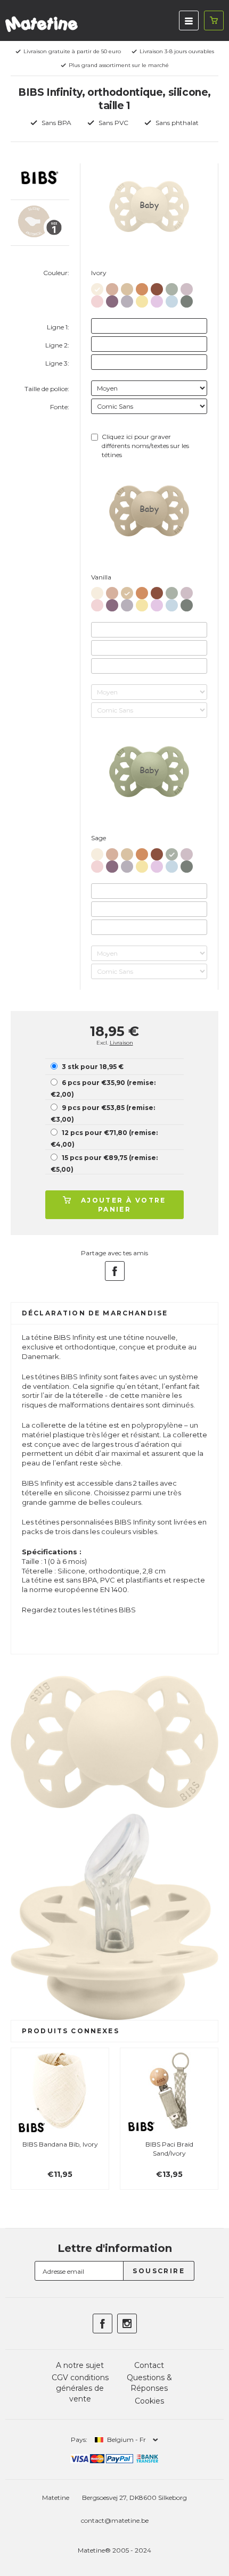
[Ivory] (97, 287)
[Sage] (172, 287)
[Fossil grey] (127, 299)
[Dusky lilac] (187, 287)
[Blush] (112, 287)
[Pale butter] (142, 299)
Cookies (149, 2401)
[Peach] (142, 287)
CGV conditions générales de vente (80, 2388)
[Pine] (187, 299)
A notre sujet (80, 2365)
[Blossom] (97, 299)
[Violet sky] (157, 299)
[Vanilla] (127, 287)
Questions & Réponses (149, 2383)
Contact (149, 2365)
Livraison (121, 1043)
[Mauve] (112, 299)
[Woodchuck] (157, 287)
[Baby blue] (172, 299)
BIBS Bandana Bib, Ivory (60, 2144)
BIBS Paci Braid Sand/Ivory (169, 2149)
